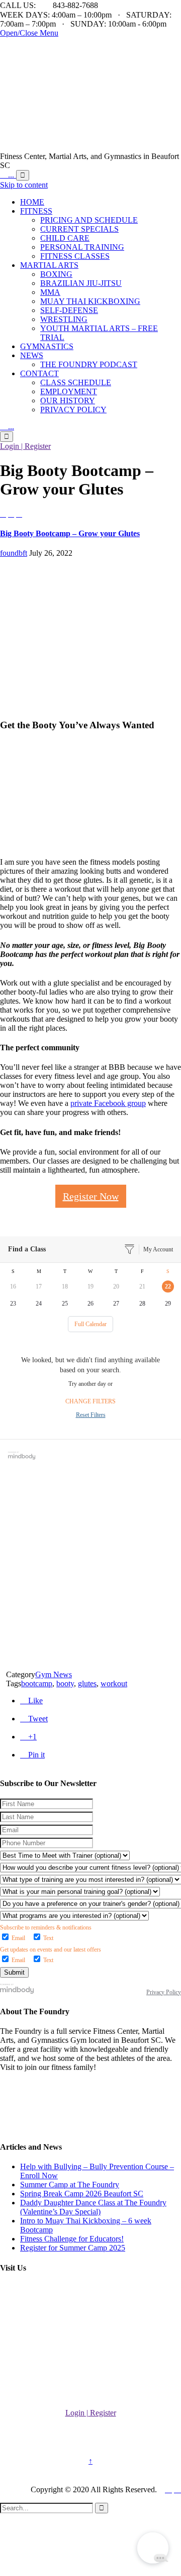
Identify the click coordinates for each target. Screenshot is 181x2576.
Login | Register (25, 446)
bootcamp (37, 1683)
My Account (158, 1249)
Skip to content (24, 185)
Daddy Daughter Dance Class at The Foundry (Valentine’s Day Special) (93, 2207)
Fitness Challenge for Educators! (72, 2239)
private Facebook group (108, 1103)
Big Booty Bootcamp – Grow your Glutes (70, 533)
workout (114, 1683)
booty (65, 1683)
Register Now (91, 1196)
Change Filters (90, 1401)
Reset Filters (91, 1415)
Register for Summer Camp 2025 (73, 2248)
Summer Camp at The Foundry (70, 2185)
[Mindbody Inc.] (17, 1992)
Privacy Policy (164, 1992)
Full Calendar (90, 1324)
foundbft (14, 553)
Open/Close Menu (29, 33)
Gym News (54, 1674)
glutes (87, 1683)
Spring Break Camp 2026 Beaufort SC (82, 2194)
